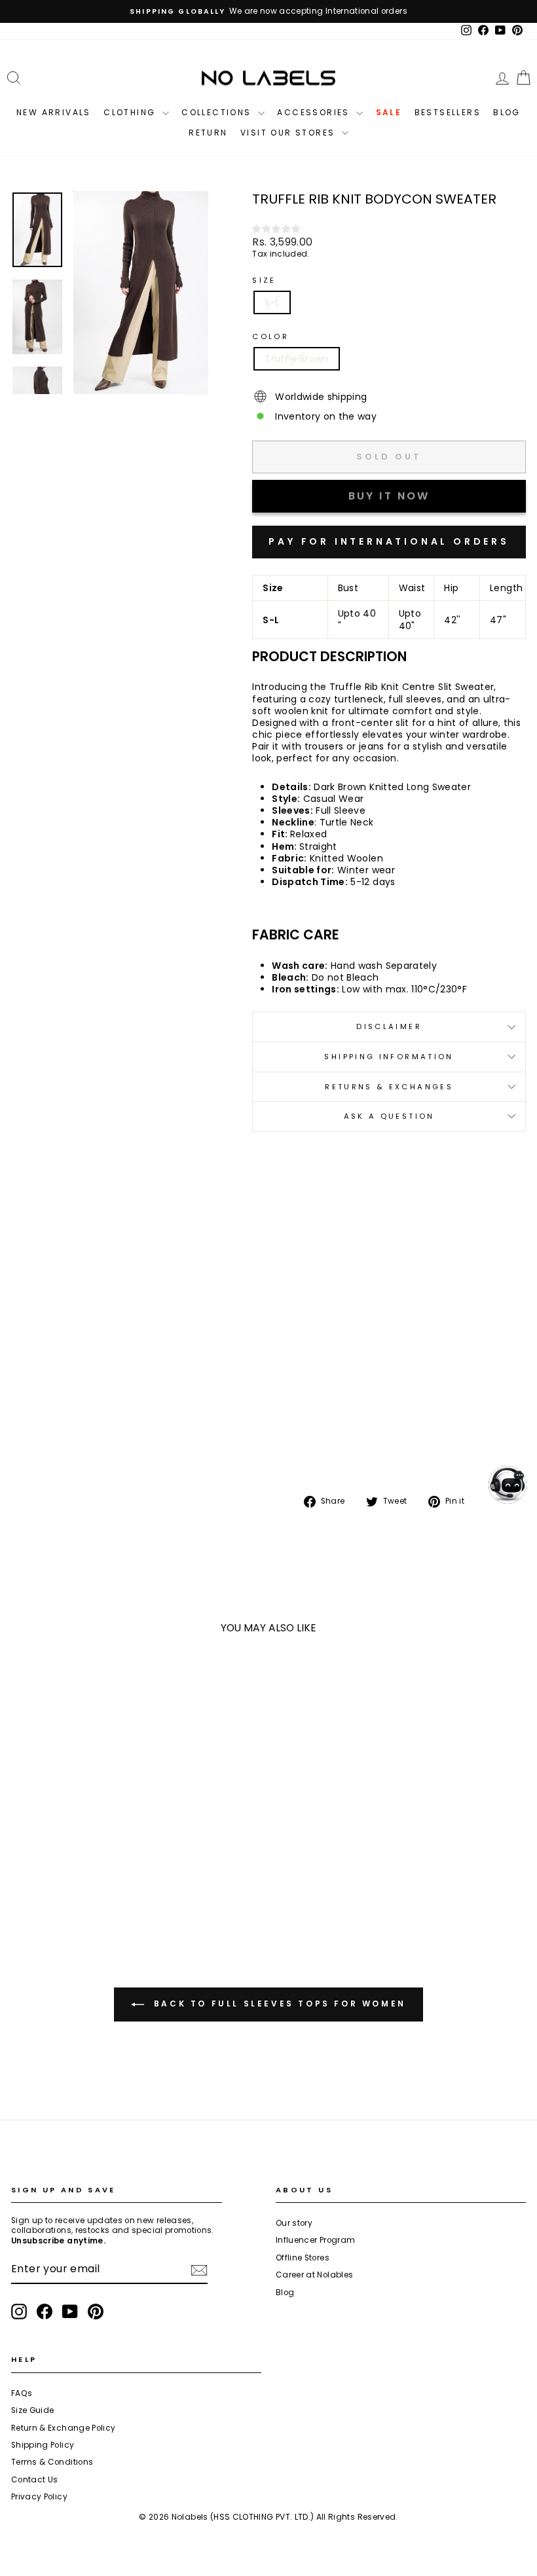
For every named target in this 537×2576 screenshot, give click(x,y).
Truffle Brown (297, 359)
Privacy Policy (39, 2497)
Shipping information (389, 1057)
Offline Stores (303, 2258)
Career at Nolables (314, 2275)
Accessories (315, 112)
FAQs (22, 2393)
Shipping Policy (43, 2445)
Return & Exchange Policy (63, 2428)
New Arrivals (54, 112)
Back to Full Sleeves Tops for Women (278, 2004)
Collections (218, 112)
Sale (389, 112)
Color (270, 337)
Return (208, 133)
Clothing (131, 112)
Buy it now (389, 542)
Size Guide (33, 2410)
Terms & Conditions (52, 2462)
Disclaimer (389, 1026)
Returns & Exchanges (389, 1087)
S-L (272, 302)
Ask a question (389, 1116)
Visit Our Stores (289, 133)
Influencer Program (315, 2240)
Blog (507, 112)
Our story (294, 2223)
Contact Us (35, 2480)
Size (264, 281)
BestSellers (448, 112)
